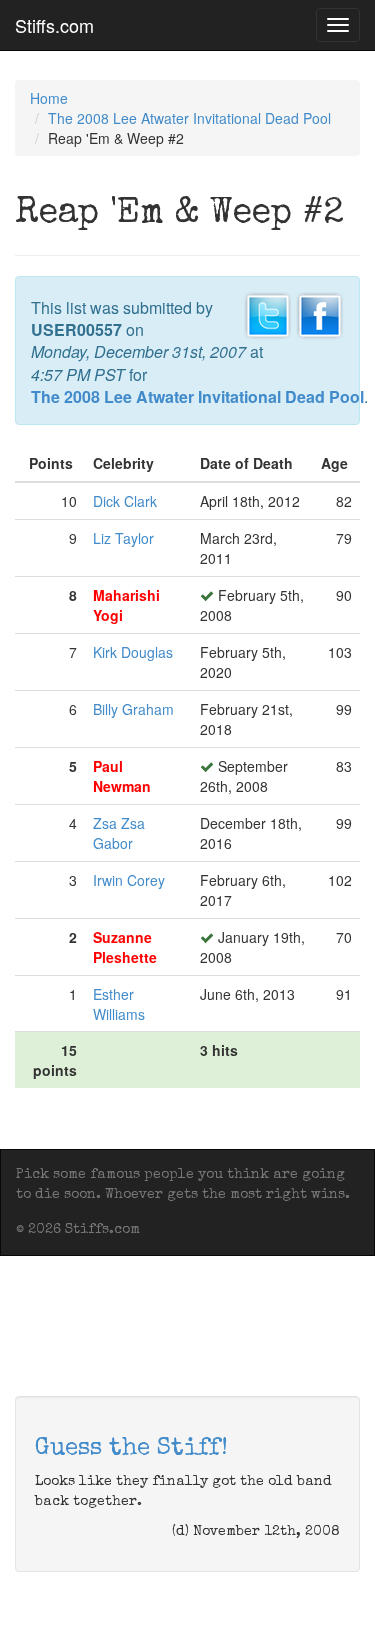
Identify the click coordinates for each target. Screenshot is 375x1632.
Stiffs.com (54, 25)
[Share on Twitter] (268, 313)
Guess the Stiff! (131, 1449)
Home (49, 98)
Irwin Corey (129, 880)
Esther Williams (119, 1004)
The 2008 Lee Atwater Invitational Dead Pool (189, 118)
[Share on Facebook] (320, 313)
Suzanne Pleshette (125, 947)
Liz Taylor (123, 538)
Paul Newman (122, 776)
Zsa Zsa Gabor (119, 833)
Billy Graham (133, 709)
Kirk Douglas (133, 652)
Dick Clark (125, 501)
